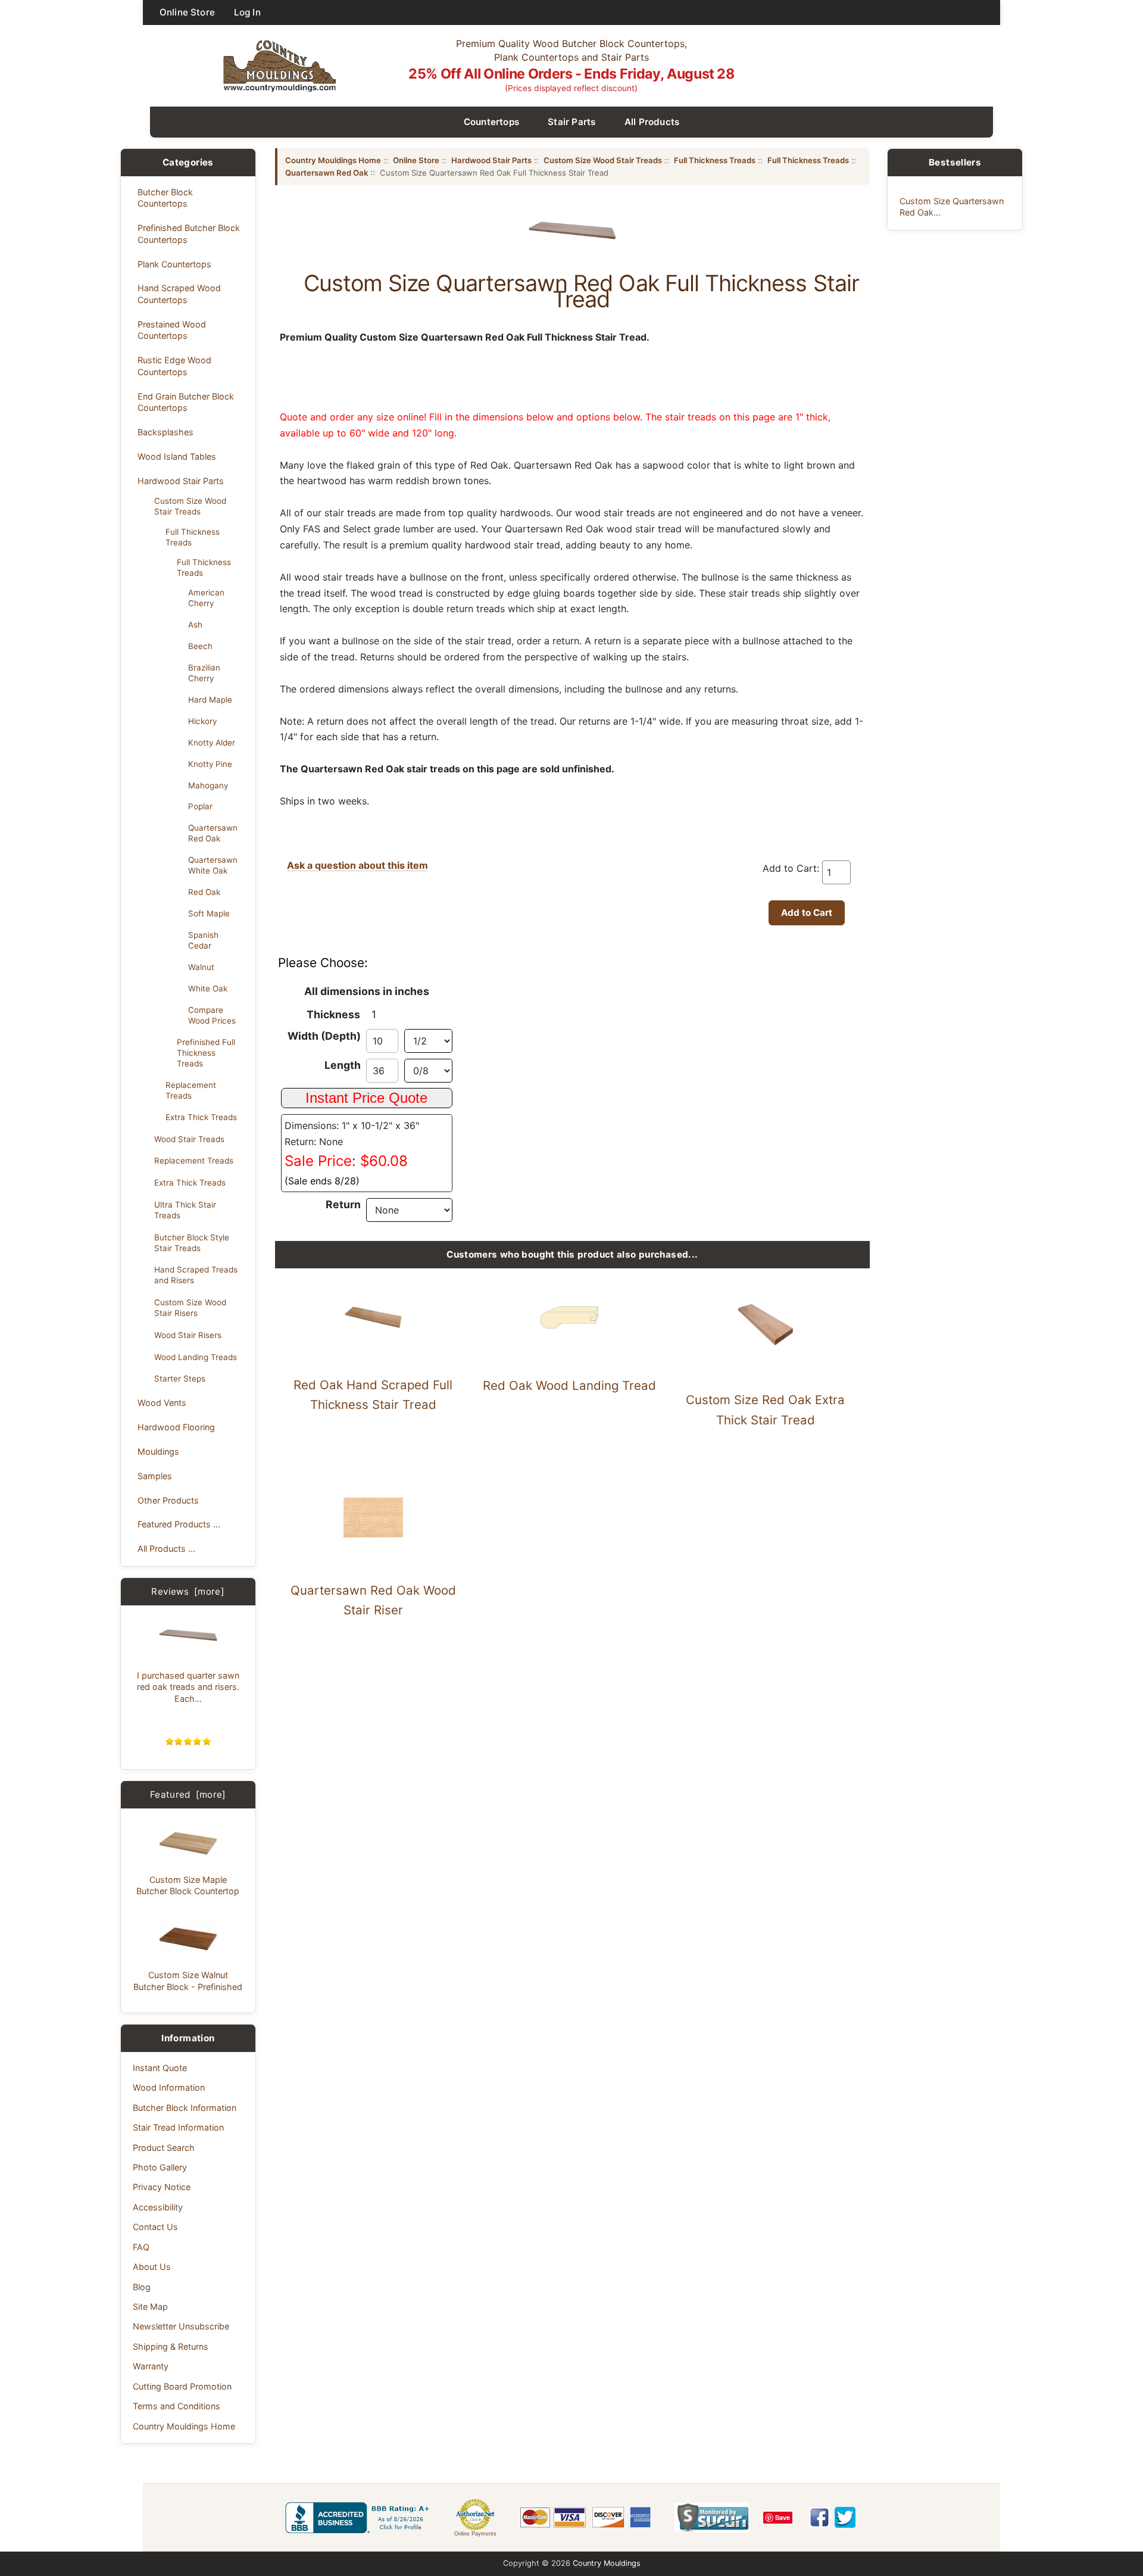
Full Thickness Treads (193, 537)
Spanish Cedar (203, 940)
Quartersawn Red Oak (213, 833)
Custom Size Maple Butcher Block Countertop (188, 1885)
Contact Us (155, 2227)
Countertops (492, 122)
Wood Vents (162, 1403)
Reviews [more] (188, 1591)
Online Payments (475, 2534)
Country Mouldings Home (184, 2426)
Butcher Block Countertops (165, 198)
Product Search (164, 2148)
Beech (200, 646)
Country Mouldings (607, 2563)
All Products (652, 122)
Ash (195, 625)
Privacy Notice (162, 2187)
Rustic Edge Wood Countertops (174, 366)
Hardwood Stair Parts (181, 481)
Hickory (202, 721)
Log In (247, 12)
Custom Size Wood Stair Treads (190, 506)
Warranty (151, 2366)
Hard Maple (210, 700)
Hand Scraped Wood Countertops (179, 294)
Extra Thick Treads (201, 1117)
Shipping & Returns (171, 2346)
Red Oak (204, 892)
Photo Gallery (160, 2167)
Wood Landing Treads (196, 1357)
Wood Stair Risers (188, 1335)
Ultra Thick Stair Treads (185, 1210)
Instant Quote (160, 2068)
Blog (142, 2287)
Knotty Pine (210, 764)
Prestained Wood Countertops (172, 330)
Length (343, 1065)
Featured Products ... (179, 1524)
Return (343, 1204)
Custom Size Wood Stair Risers (190, 1308)
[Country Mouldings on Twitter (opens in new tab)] (845, 2517)
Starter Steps (180, 1379)
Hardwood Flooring (176, 1427)
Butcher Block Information (185, 2108)
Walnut (201, 967)
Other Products (168, 1500)
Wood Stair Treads (189, 1139)
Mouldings (158, 1451)
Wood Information (169, 2087)
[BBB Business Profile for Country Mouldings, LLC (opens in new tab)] (360, 2518)
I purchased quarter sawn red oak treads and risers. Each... (188, 1687)
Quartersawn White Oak (213, 865)
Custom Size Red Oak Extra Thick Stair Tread (765, 1410)
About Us (152, 2267)
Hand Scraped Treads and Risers (196, 1275)
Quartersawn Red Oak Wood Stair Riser (373, 1600)
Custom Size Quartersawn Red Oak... (952, 207)
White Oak (208, 988)
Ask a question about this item (357, 865)
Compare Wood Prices (212, 1015)
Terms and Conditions (177, 2406)
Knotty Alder (212, 743)
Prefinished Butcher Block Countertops (189, 233)
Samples (155, 1476)
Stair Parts (572, 122)
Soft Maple (209, 913)
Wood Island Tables (177, 456)
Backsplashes (165, 432)
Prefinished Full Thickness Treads (206, 1053)
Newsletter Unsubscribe (181, 2326)
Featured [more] (188, 1794)
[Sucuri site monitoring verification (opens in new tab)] (712, 2518)
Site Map (150, 2307)
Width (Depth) (324, 1036)
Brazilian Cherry (204, 673)
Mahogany (208, 785)
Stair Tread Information (178, 2127)
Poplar (200, 806)
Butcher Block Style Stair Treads (192, 1243)
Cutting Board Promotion (182, 2386)
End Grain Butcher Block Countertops (186, 402)
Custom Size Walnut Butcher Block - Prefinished (188, 1981)
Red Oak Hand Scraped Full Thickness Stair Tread (373, 1395)
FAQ (141, 2247)
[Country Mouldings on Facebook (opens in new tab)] (819, 2517)
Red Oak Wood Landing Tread (569, 1385)
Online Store (187, 12)
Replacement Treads (191, 1090)
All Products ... (166, 1549)
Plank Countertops (174, 264)
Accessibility (158, 2207)
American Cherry (206, 598)
